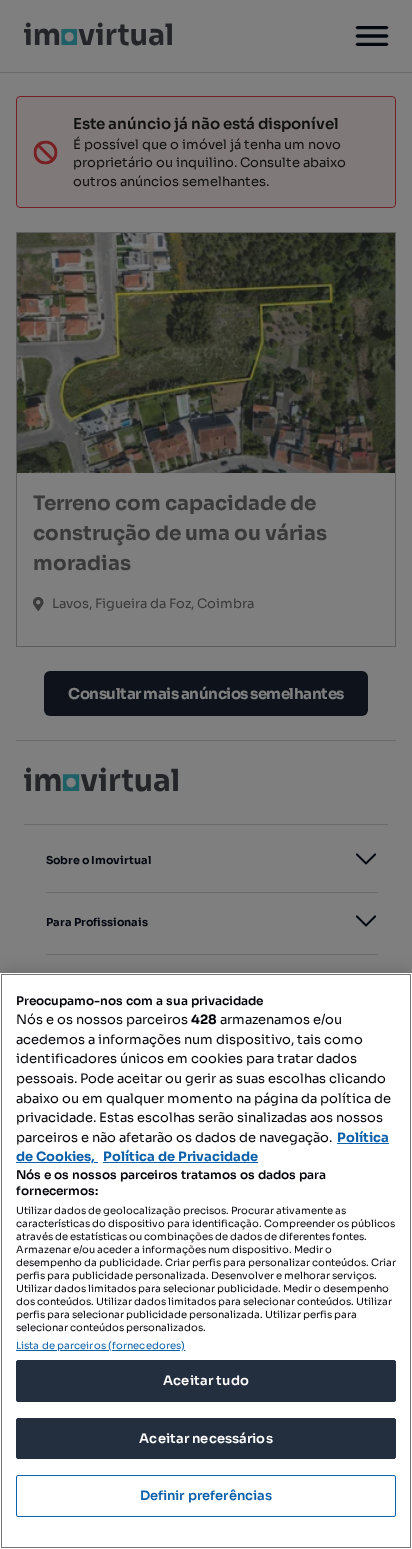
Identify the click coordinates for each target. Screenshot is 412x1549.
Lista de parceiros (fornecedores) (100, 1345)
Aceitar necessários (205, 1438)
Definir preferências (206, 1495)
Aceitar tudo (206, 1380)
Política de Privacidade (180, 1156)
